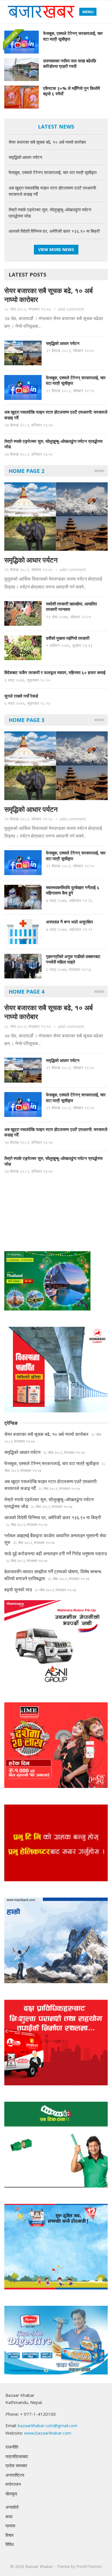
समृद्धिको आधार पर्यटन (25, 157)
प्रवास (10, 2526)
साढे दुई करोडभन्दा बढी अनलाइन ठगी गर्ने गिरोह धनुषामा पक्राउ (56, 1554)
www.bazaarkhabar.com (48, 2433)
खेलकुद (11, 2494)
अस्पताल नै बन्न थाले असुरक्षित (69, 922)
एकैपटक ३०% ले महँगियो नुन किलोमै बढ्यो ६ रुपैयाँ (72, 91)
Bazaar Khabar (39, 2566)
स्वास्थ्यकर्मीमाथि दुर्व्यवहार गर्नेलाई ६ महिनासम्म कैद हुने (73, 890)
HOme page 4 (26, 992)
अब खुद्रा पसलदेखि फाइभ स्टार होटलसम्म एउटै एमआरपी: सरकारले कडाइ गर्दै (56, 415)
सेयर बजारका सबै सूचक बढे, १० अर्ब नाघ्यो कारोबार (47, 142)
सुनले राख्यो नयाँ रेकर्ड (21, 696)
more (99, 471)
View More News (56, 249)
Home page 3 (26, 720)
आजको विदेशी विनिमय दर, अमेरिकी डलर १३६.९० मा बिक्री (54, 231)
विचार (10, 2535)
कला (9, 2516)
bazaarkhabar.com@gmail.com (48, 2425)
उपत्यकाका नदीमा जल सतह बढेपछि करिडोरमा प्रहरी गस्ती (70, 64)
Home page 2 (26, 471)
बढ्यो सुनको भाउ (18, 1590)
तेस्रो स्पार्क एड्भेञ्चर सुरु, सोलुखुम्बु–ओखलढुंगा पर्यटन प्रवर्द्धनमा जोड (53, 444)
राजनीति (12, 2447)
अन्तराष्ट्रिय (15, 2475)
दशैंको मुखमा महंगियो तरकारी (68, 638)
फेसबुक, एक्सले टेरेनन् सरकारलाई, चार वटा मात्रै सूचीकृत (73, 36)
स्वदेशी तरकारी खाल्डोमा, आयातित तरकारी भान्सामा (71, 607)
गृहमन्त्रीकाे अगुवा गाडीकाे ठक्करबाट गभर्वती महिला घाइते (73, 959)
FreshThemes (89, 2566)
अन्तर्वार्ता (12, 2507)
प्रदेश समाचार (16, 2466)
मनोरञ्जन (13, 2484)
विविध (10, 2544)
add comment (71, 309)
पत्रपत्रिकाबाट (17, 2456)
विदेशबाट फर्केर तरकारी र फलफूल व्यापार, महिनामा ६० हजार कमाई (55, 672)
